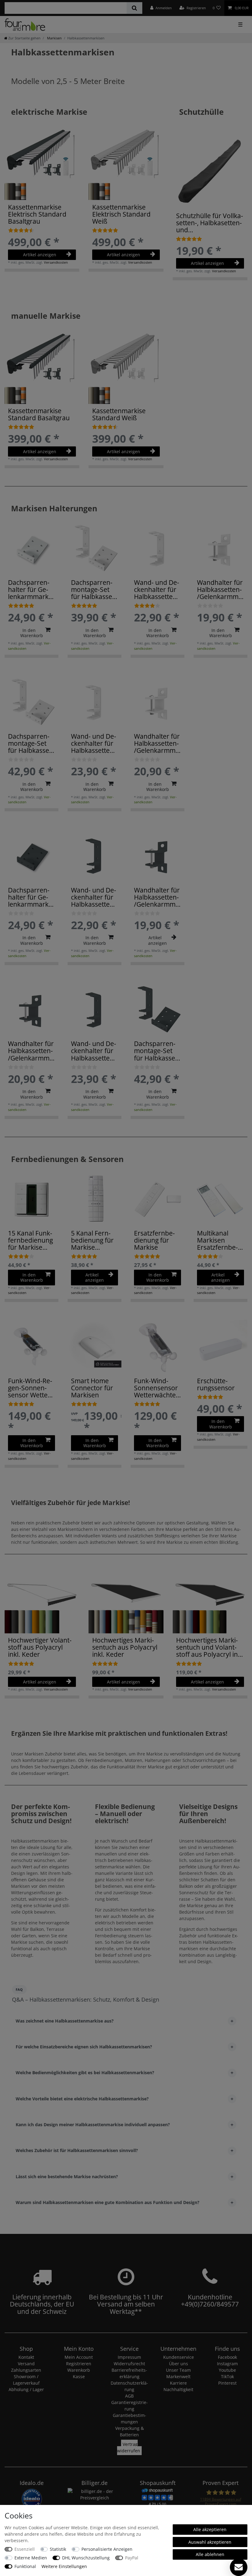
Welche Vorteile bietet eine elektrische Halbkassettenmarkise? (82, 2099)
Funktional (25, 2566)
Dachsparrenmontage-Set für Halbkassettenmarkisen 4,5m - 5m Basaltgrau (157, 1051)
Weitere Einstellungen (64, 2566)
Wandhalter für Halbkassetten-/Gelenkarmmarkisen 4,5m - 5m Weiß (157, 743)
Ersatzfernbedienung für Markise (154, 1240)
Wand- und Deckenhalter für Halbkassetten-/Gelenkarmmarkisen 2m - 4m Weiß (157, 590)
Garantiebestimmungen (130, 2418)
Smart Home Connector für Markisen (92, 1388)
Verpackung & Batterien (130, 2431)
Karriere (178, 2383)
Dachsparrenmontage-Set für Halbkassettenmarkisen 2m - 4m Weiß (94, 590)
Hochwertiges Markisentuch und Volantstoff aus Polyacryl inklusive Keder (208, 1647)
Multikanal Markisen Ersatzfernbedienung (217, 1240)
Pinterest (227, 2383)
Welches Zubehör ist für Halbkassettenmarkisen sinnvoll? (77, 2150)
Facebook (227, 2357)
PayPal (132, 2558)
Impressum (129, 2357)
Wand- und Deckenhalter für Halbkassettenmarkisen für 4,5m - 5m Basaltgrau (94, 1051)
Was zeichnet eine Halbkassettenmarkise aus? (65, 2021)
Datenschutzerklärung (129, 2386)
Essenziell (25, 2549)
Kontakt (26, 2357)
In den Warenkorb (32, 633)
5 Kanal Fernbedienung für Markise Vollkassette (92, 1240)
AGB (129, 2396)
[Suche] (134, 8)
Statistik (58, 2549)
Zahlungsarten (26, 2370)
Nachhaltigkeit (178, 2389)
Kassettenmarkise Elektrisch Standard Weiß (121, 214)
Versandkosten (56, 262)
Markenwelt (178, 2376)
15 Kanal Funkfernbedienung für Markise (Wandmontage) (30, 1240)
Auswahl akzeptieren (210, 2542)
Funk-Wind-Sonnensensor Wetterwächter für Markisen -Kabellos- (156, 1388)
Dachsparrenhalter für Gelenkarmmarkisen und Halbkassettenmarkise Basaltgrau (31, 897)
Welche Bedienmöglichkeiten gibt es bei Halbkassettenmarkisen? (85, 2073)
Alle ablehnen (210, 2554)
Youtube (227, 2370)
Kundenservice (179, 2357)
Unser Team (178, 2370)
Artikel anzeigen (40, 255)
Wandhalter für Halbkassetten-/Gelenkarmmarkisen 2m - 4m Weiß (220, 590)
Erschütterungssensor (216, 1384)
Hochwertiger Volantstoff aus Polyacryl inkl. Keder (40, 1647)
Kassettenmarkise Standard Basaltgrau (39, 414)
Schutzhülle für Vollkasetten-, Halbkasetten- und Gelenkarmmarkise (210, 223)
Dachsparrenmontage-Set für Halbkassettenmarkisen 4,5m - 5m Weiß (31, 743)
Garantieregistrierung (130, 2406)
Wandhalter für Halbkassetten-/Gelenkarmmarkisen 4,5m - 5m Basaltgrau (31, 1051)
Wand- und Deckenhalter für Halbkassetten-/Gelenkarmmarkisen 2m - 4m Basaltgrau (94, 897)
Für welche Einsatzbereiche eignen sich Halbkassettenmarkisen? (84, 2047)
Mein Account (79, 2357)
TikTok (227, 2376)
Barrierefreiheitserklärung (129, 2373)
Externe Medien (31, 2558)
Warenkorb (79, 2370)
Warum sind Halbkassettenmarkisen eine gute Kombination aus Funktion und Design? (108, 2202)
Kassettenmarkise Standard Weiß (119, 414)
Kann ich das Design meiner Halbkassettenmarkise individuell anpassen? (93, 2125)
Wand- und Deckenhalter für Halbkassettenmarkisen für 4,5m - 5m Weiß (94, 743)
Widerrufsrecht (129, 2364)
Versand (26, 2364)
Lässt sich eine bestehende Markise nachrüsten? (67, 2177)
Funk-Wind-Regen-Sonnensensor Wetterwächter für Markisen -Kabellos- (30, 1388)
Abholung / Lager (26, 2389)
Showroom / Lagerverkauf (26, 2380)
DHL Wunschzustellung (86, 2558)
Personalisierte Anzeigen (107, 2549)
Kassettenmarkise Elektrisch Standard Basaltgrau (37, 214)
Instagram (227, 2364)
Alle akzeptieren (210, 2529)
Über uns (179, 2364)
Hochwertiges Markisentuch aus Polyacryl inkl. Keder (125, 1647)
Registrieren (79, 2364)
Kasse (79, 2376)
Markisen (54, 38)
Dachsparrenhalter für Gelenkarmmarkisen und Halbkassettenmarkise (30, 590)
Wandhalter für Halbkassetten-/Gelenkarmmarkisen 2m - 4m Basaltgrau (157, 897)
